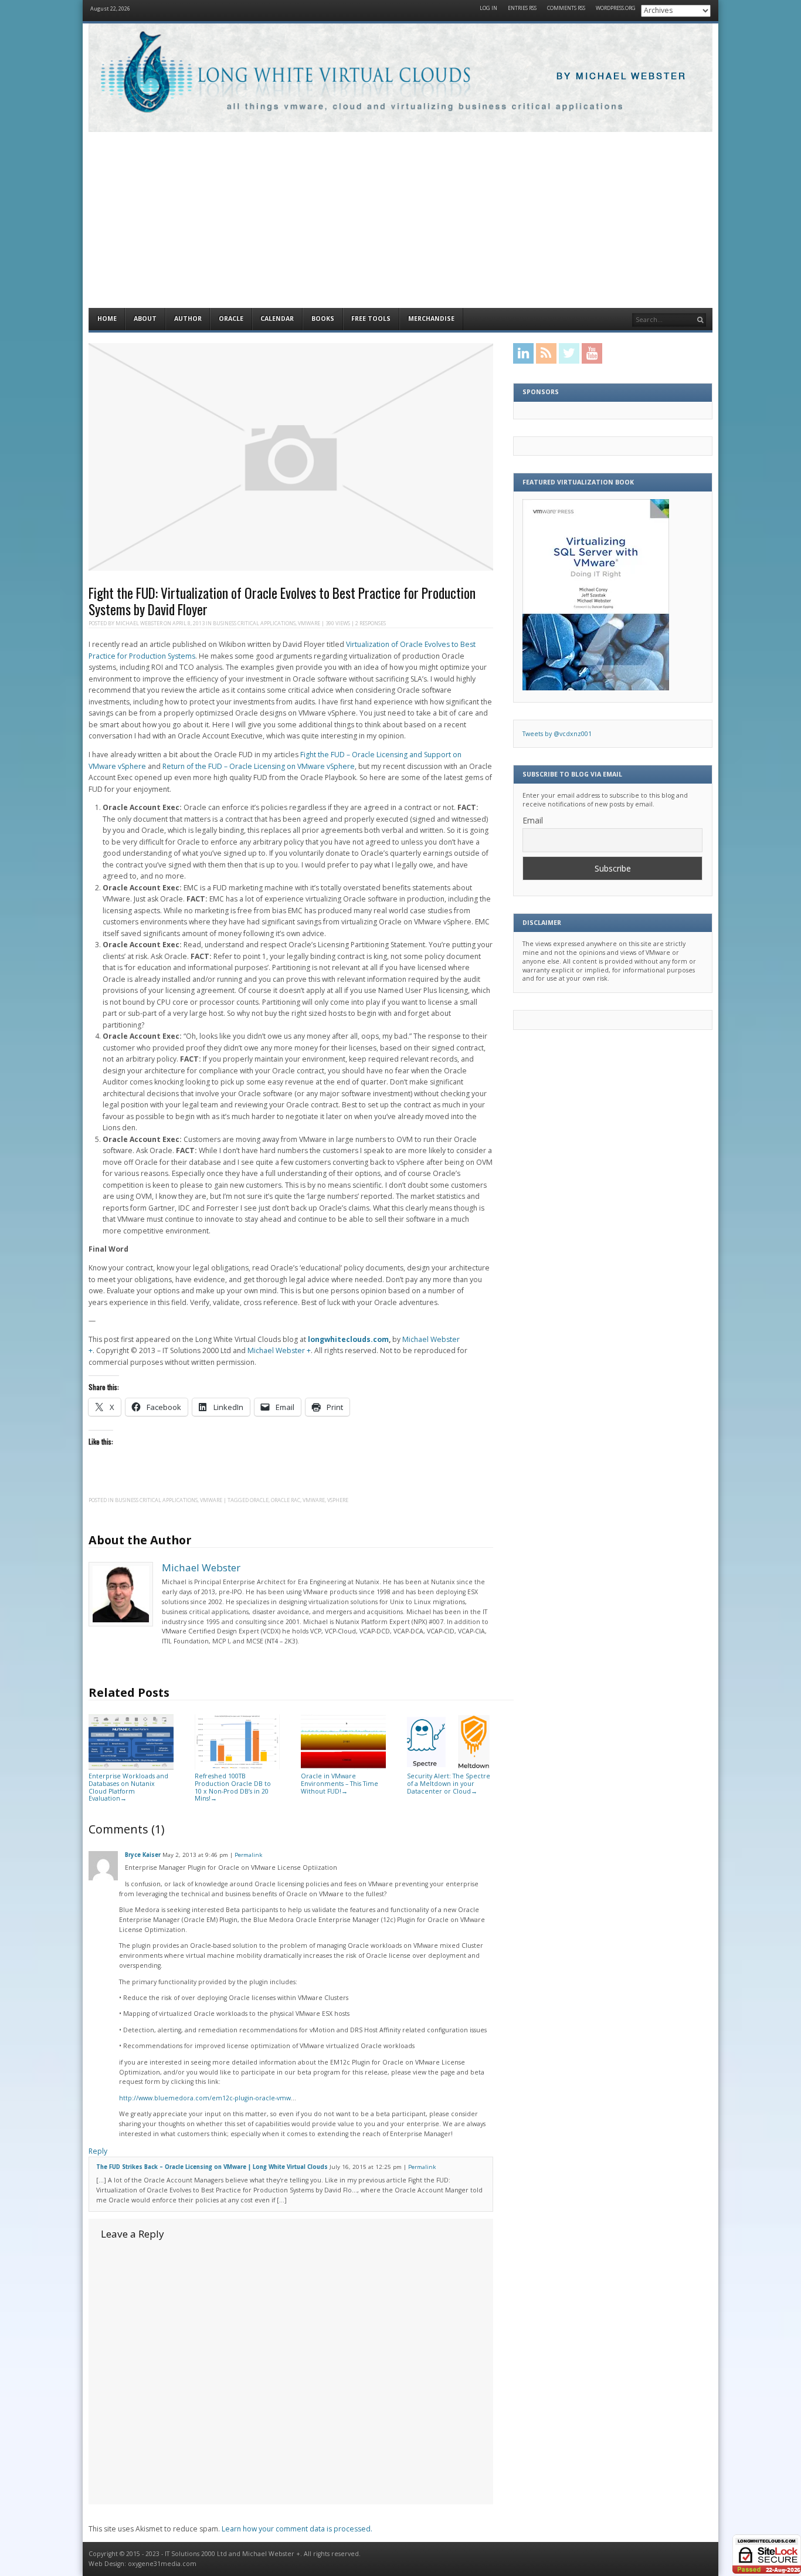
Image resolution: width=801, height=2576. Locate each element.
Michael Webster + (279, 1350)
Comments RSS (566, 9)
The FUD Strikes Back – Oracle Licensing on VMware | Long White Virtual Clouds (212, 2167)
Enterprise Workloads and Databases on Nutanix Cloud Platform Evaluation (128, 1787)
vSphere (338, 1500)
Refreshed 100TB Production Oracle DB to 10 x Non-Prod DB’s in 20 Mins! (233, 1787)
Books (323, 318)
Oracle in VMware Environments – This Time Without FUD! (340, 1783)
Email (533, 820)
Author (188, 318)
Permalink (248, 1855)
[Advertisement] (400, 220)
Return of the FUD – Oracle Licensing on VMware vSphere (259, 766)
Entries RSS (522, 9)
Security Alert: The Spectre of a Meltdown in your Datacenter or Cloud (449, 1783)
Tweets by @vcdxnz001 (557, 734)
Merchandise (431, 318)
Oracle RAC (286, 1500)
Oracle (231, 318)
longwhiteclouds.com (348, 1339)
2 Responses (371, 623)
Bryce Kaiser (143, 1855)
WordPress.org (616, 9)
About (145, 318)
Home (107, 318)
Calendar (277, 318)
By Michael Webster (622, 77)
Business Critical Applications (254, 623)
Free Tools (371, 318)
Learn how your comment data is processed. (297, 2529)
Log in (488, 9)
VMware (309, 623)
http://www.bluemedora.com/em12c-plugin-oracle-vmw (205, 2098)
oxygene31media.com (162, 2564)
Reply (98, 2151)
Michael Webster (139, 623)
